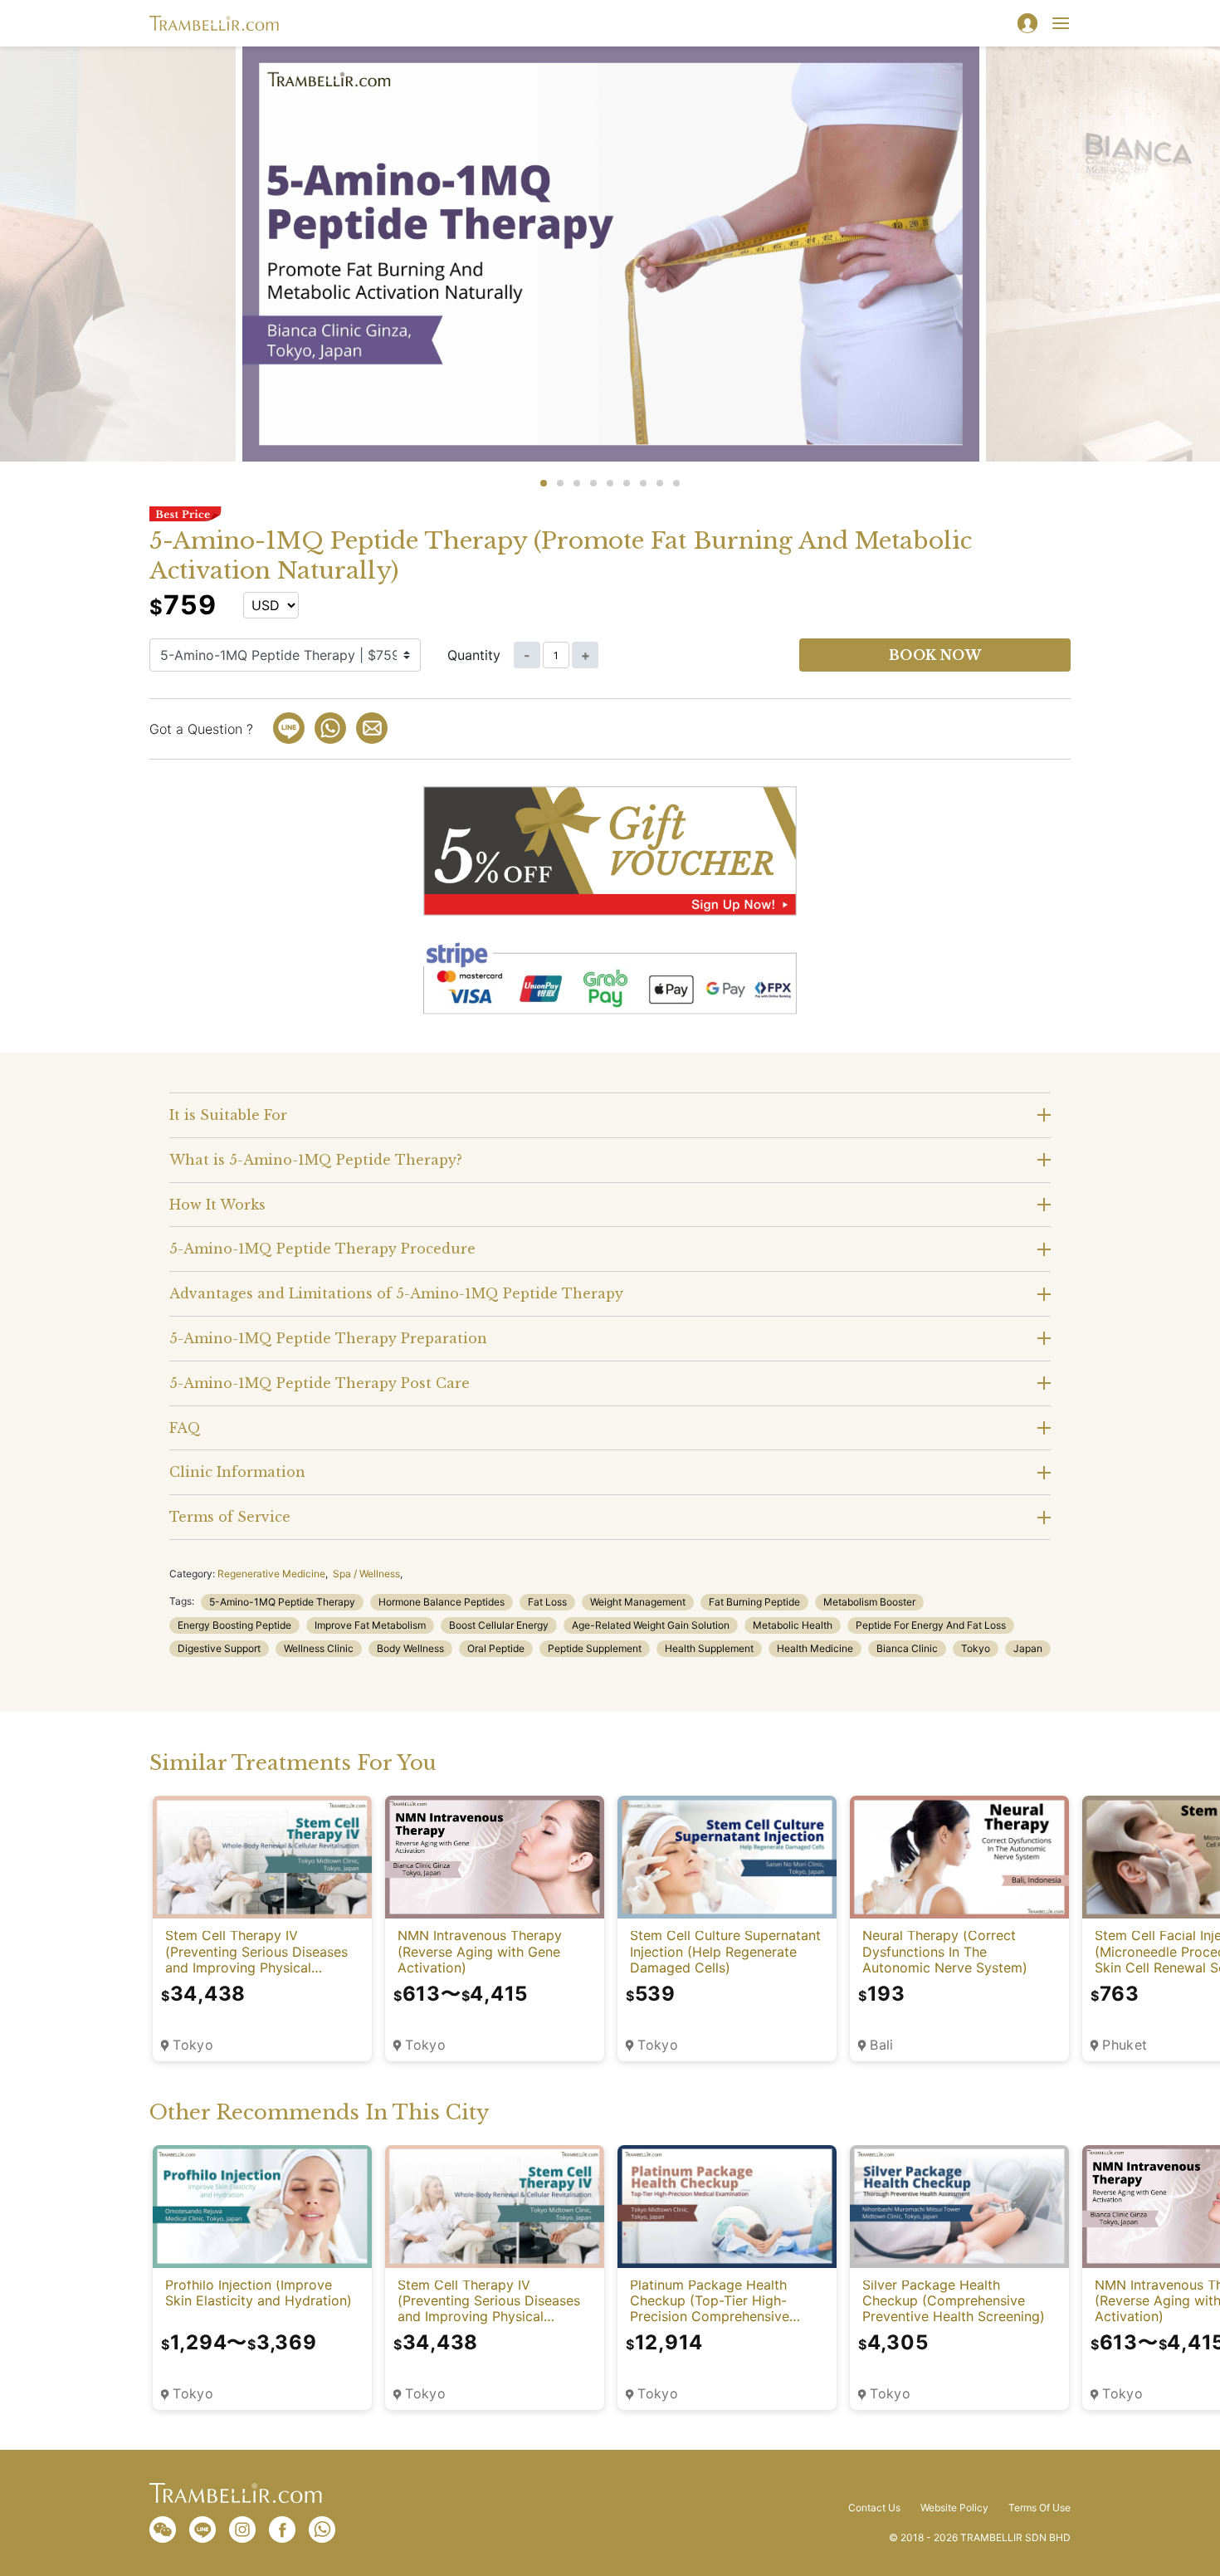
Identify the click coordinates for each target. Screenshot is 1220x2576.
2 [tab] (560, 483)
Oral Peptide (496, 1648)
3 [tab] (577, 483)
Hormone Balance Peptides (442, 1602)
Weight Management (638, 1602)
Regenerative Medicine (271, 1574)
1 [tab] (544, 483)
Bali (882, 2045)
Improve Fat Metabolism (370, 1625)
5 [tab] (610, 483)
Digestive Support (219, 1648)
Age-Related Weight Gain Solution (651, 1625)
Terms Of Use (1039, 2508)
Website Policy (954, 2508)
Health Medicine (815, 1648)
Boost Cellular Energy (499, 1625)
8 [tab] (660, 483)
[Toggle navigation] (1061, 23)
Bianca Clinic (907, 1648)
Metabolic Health (793, 1625)
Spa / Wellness (366, 1574)
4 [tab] (593, 483)
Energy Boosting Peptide (234, 1625)
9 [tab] (676, 483)
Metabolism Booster (869, 1602)
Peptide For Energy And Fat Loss (931, 1625)
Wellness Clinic (319, 1648)
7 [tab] (643, 483)
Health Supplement (709, 1648)
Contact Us (874, 2508)
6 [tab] (627, 483)
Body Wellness (410, 1648)
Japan (1028, 1648)
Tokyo (976, 1648)
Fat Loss (547, 1602)
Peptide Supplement (595, 1648)
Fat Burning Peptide (754, 1602)
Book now (935, 655)
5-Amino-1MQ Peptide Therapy (282, 1602)
